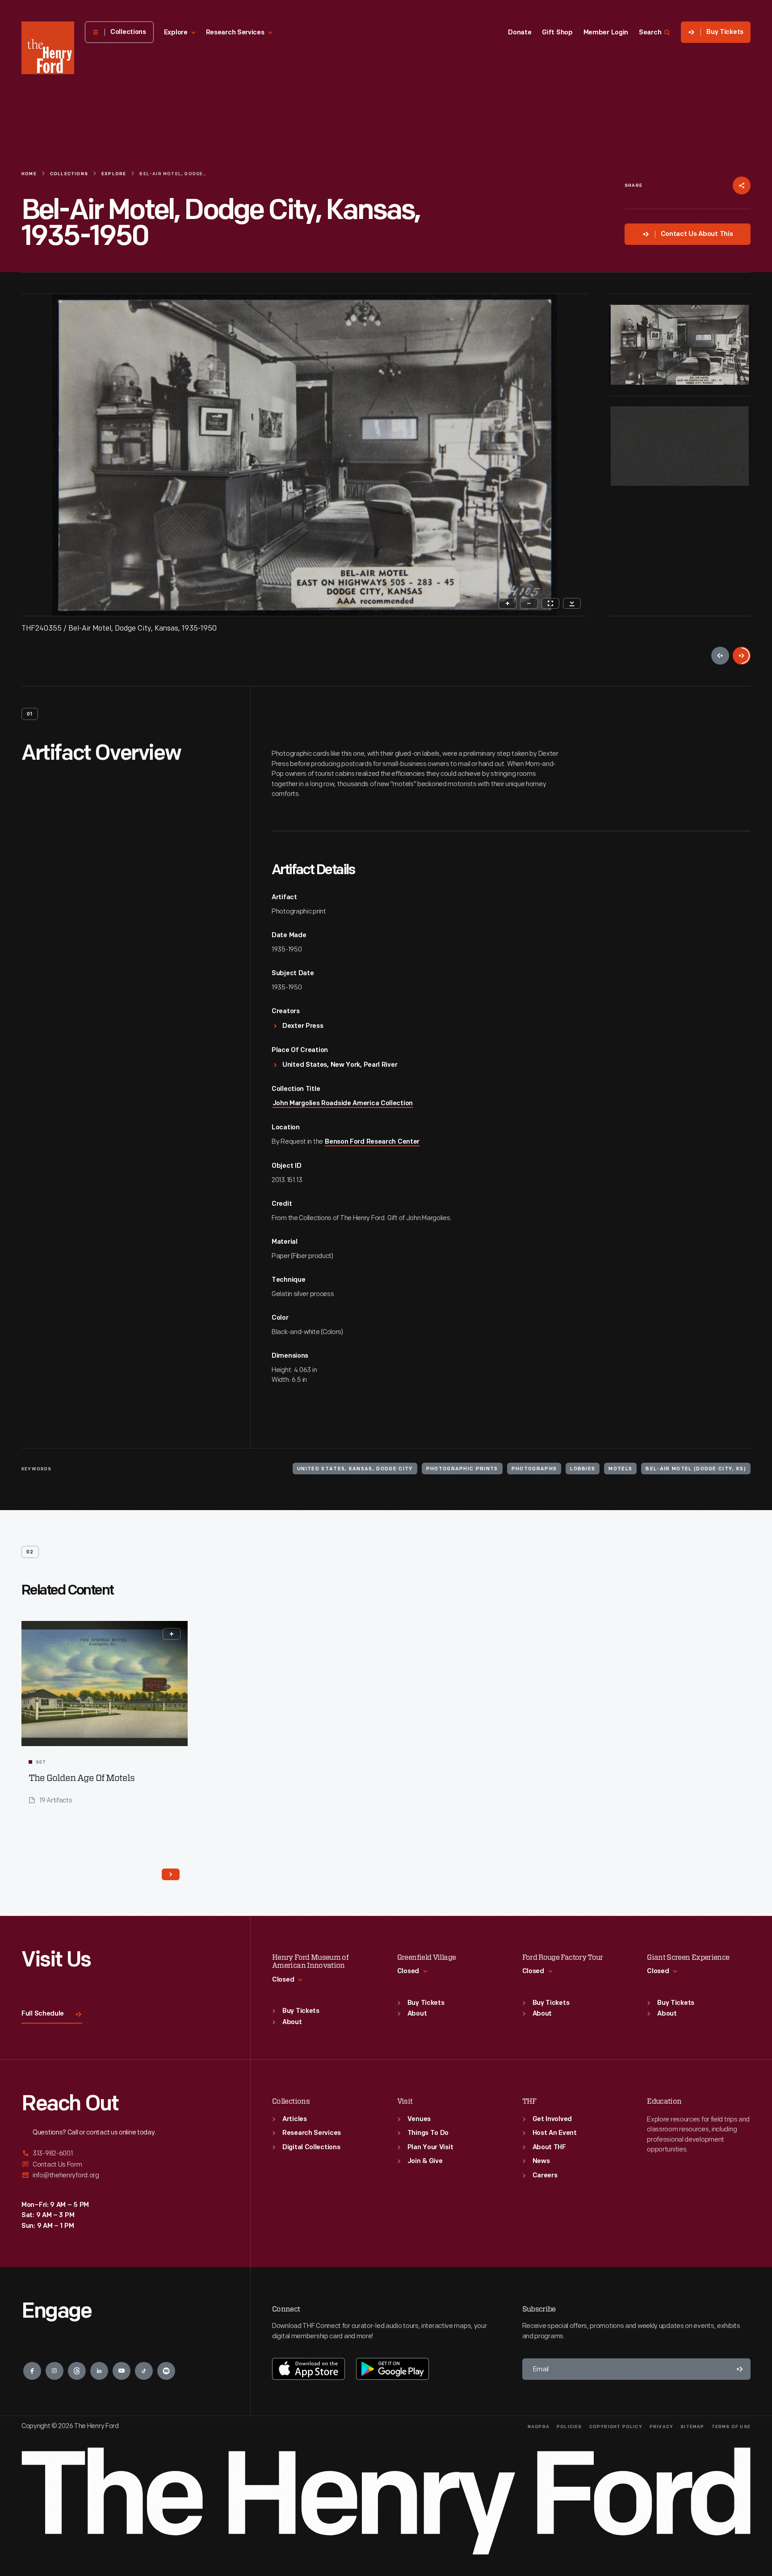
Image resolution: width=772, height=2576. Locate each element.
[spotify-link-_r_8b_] (166, 2371)
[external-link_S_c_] (125, 2175)
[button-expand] (172, 1634)
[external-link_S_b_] (125, 2165)
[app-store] (308, 2369)
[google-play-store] (392, 2369)
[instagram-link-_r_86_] (55, 2371)
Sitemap (692, 2427)
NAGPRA (539, 2427)
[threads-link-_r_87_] (77, 2371)
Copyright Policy (616, 2427)
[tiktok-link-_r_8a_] (144, 2371)
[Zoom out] (529, 603)
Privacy (661, 2427)
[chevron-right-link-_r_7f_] (171, 1874)
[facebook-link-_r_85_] (32, 2371)
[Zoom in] (508, 603)
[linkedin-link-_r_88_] (99, 2371)
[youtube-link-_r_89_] (122, 2371)
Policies (569, 2427)
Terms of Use (731, 2427)
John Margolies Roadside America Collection (343, 1104)
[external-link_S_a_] (125, 2154)
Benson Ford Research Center (372, 1142)
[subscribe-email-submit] (740, 2369)
